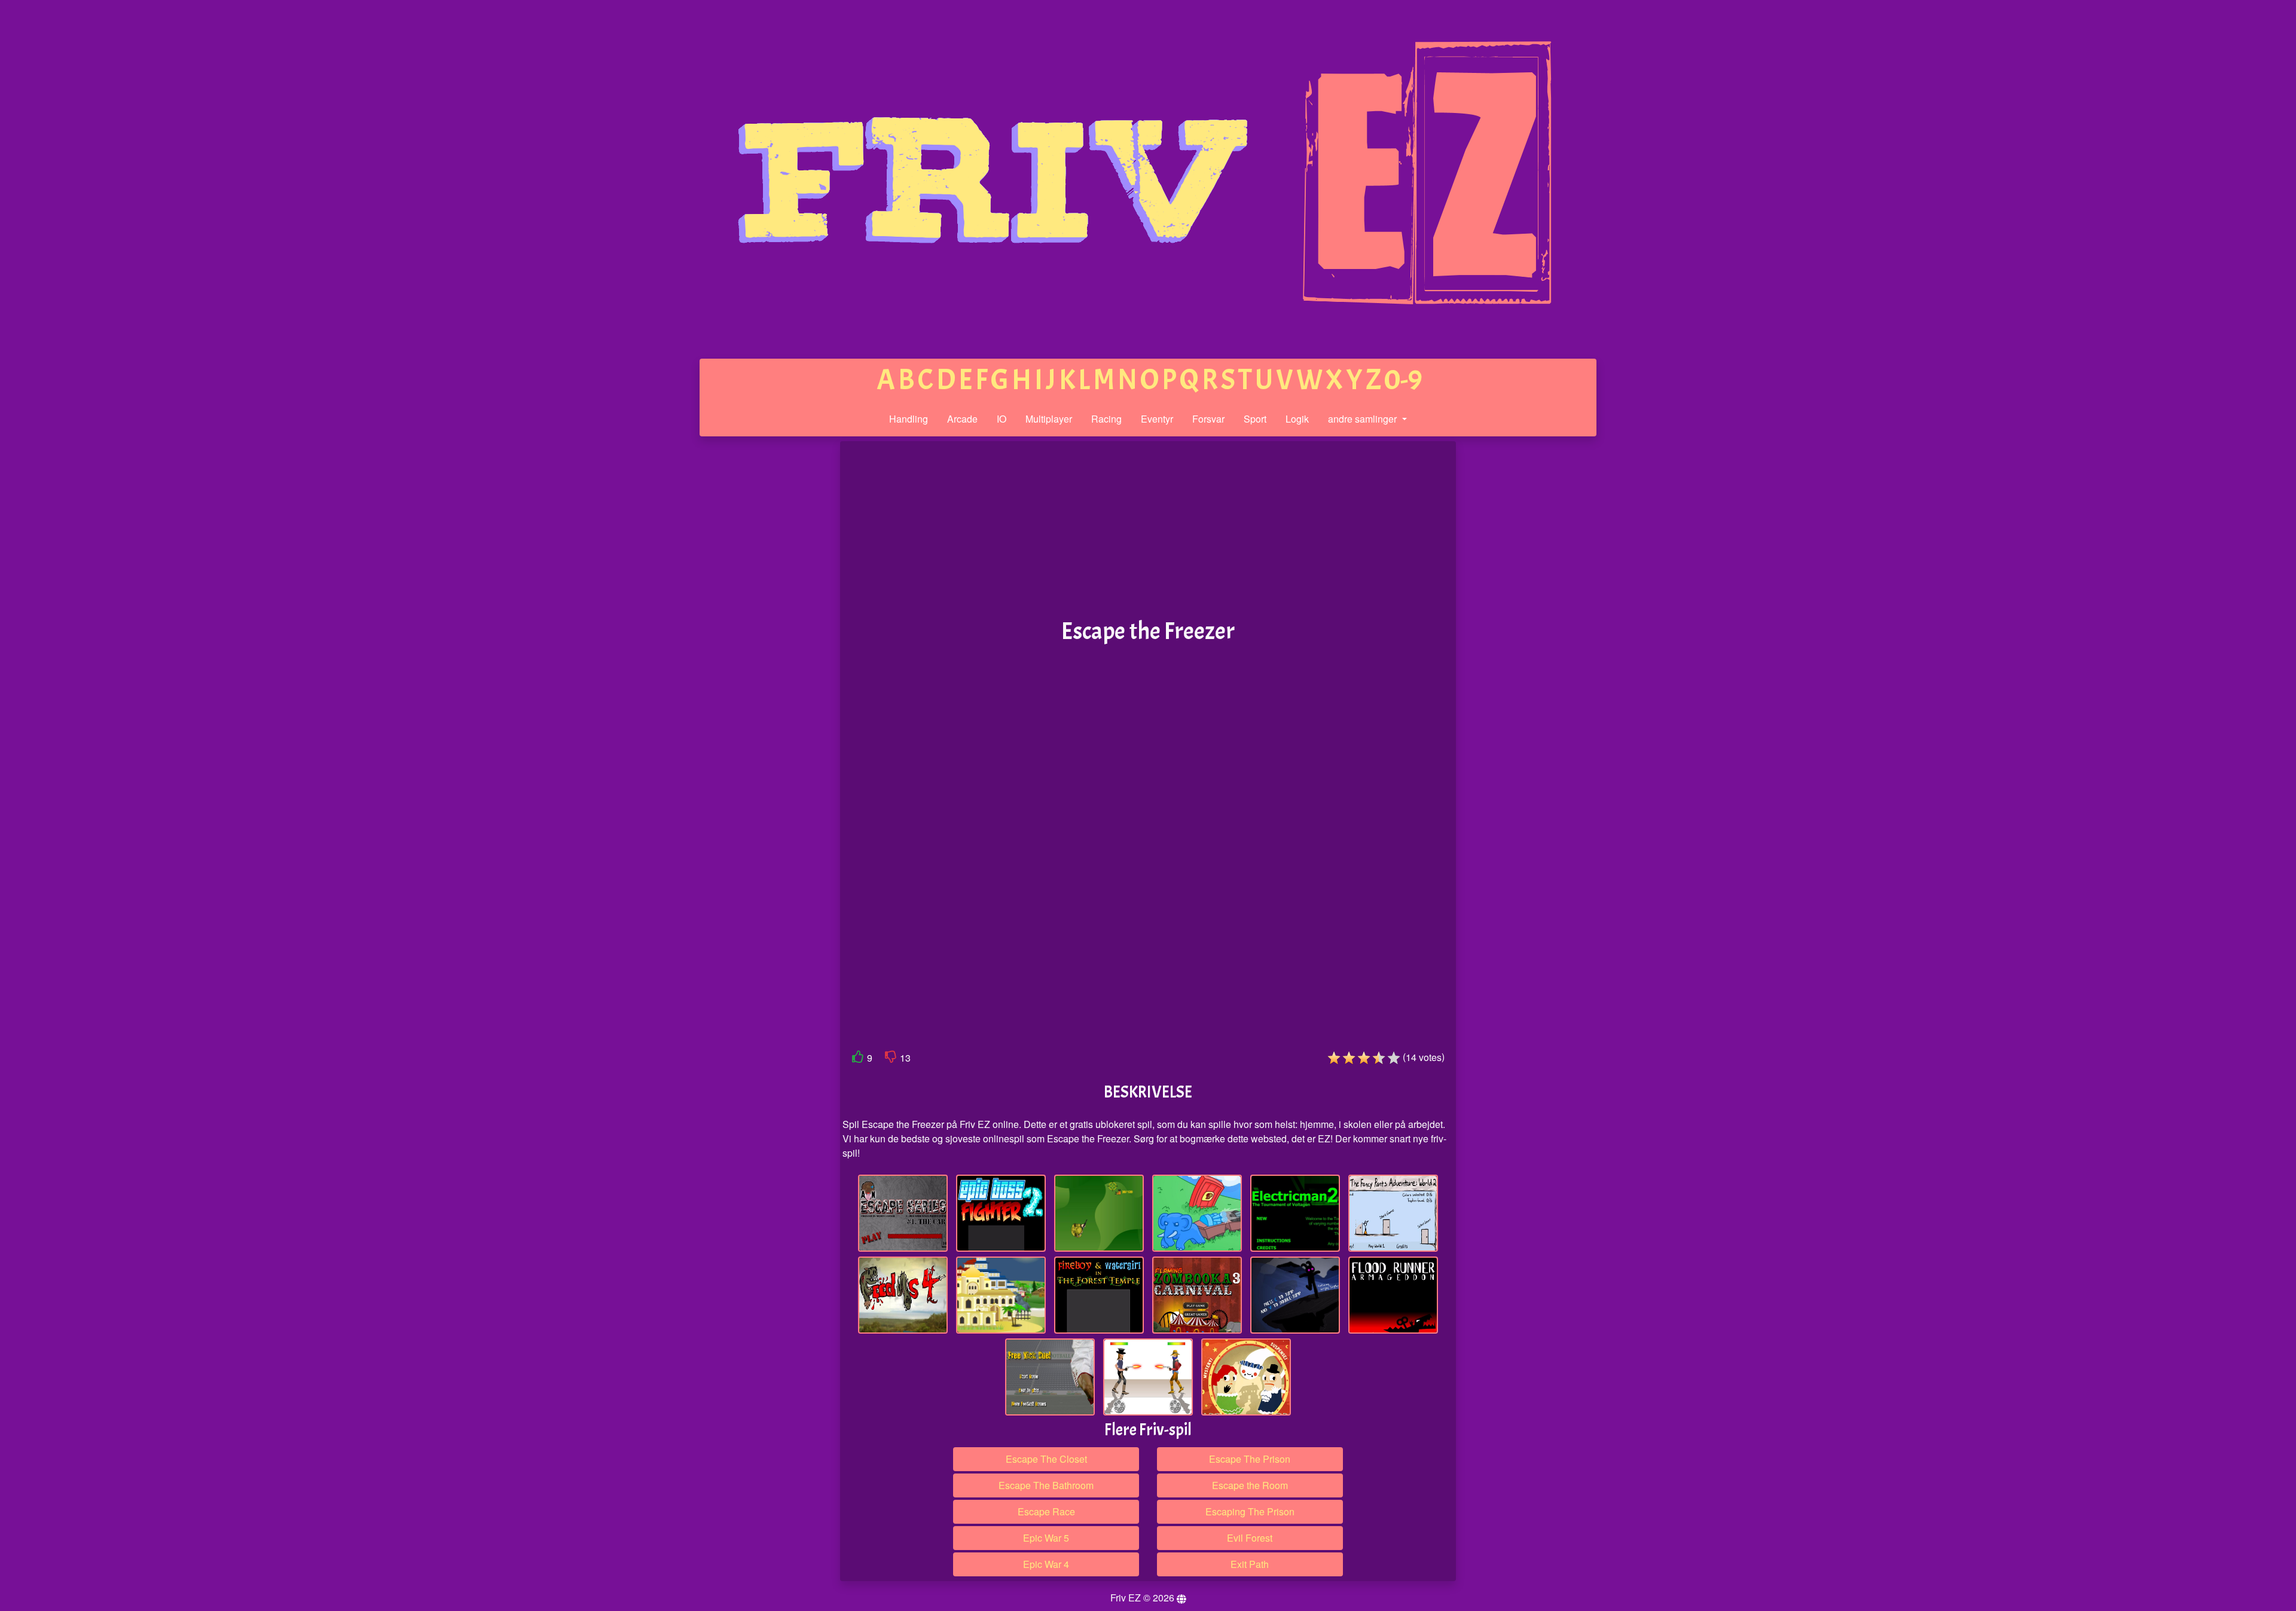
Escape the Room (1250, 1485)
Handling (909, 419)
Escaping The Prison (1250, 1511)
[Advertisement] (749, 626)
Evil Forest (1250, 1538)
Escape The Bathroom (1046, 1485)
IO (1002, 419)
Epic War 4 (1046, 1564)
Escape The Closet (1046, 1459)
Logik (1297, 419)
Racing (1106, 419)
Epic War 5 (1046, 1538)
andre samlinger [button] (1364, 419)
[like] (858, 1059)
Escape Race (1046, 1511)
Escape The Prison (1250, 1459)
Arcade (962, 419)
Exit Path (1250, 1564)
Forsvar (1208, 419)
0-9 (1403, 380)
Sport (1255, 419)
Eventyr (1157, 419)
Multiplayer (1049, 419)
